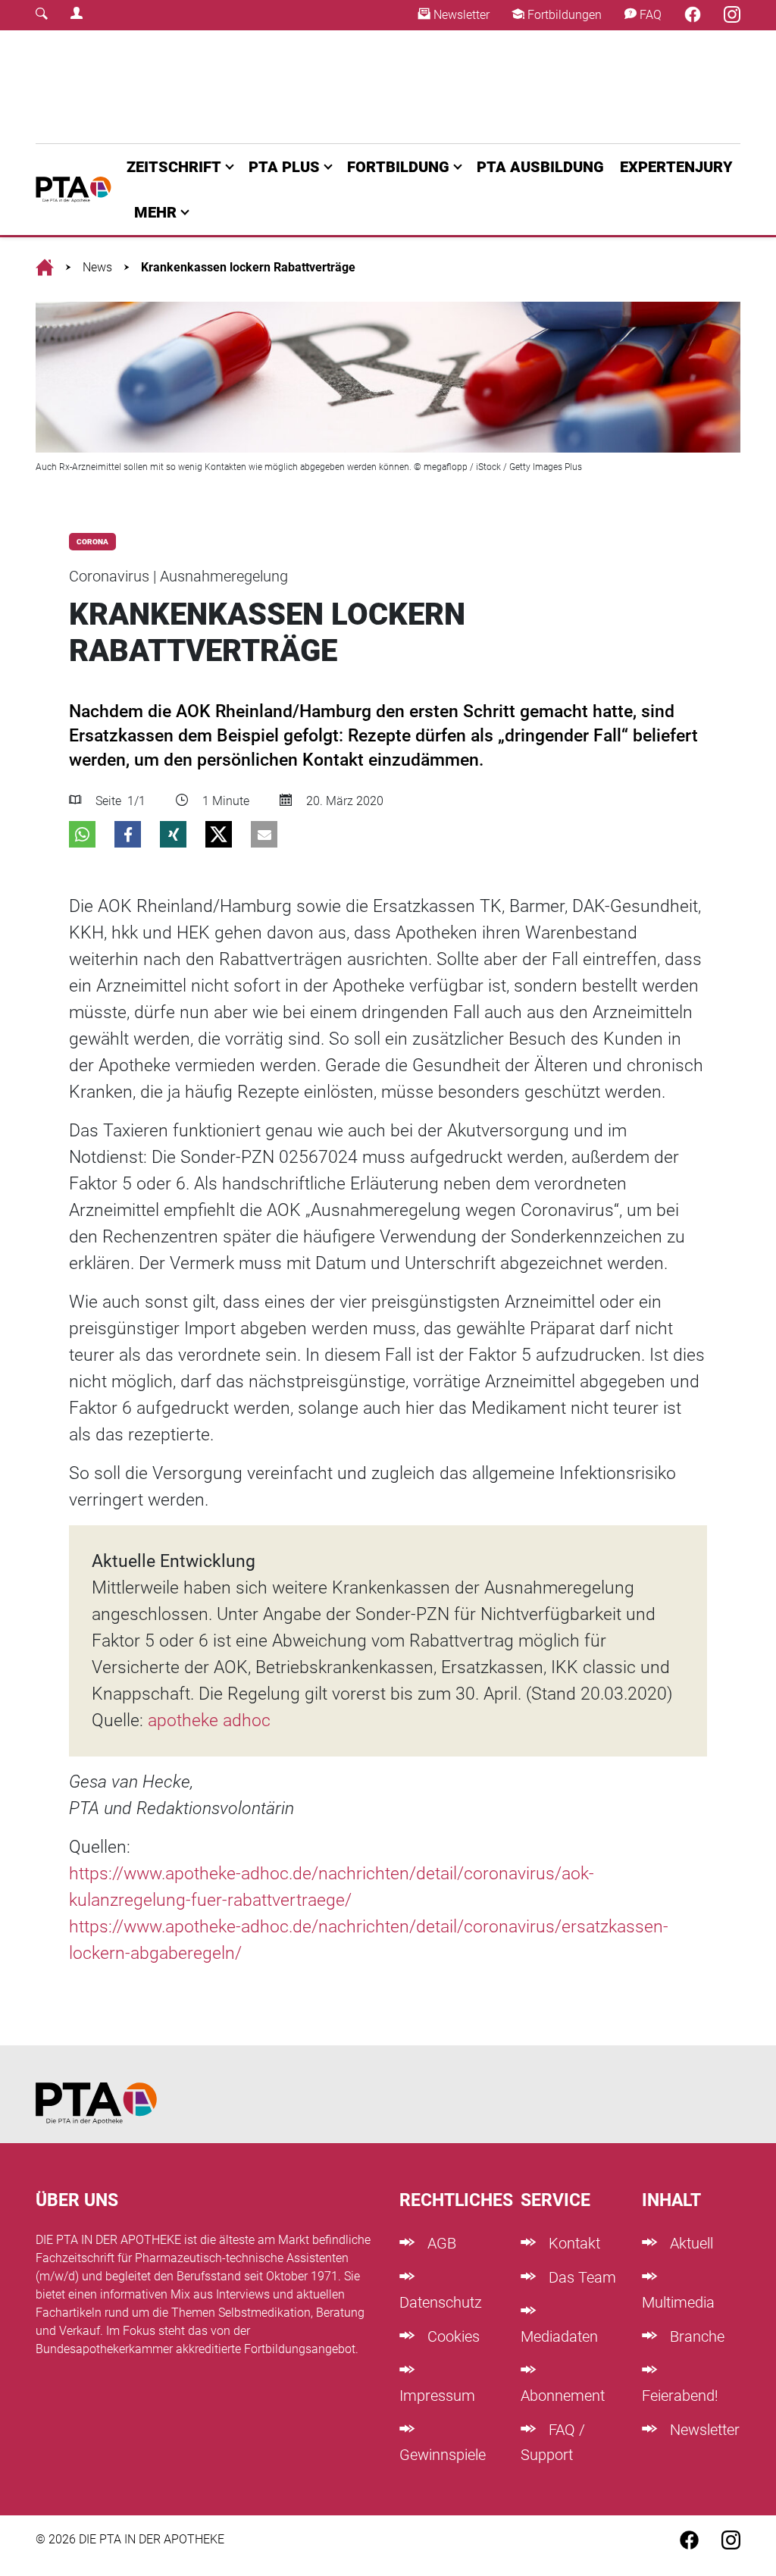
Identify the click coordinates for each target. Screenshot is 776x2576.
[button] (82, 834)
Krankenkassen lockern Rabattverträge (248, 267)
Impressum (437, 2396)
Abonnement (563, 2396)
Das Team (580, 2277)
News (97, 267)
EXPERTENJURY (676, 167)
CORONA (92, 542)
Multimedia (678, 2302)
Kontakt (573, 2243)
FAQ (649, 15)
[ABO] (246, 87)
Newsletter (460, 15)
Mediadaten (559, 2336)
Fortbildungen (563, 15)
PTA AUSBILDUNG (540, 167)
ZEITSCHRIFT (174, 167)
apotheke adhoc (207, 1720)
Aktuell (690, 2243)
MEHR (155, 212)
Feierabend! (680, 2396)
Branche (695, 2336)
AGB (440, 2243)
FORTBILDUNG (398, 167)
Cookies (452, 2336)
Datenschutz (441, 2302)
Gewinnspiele (443, 2455)
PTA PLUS (284, 167)
